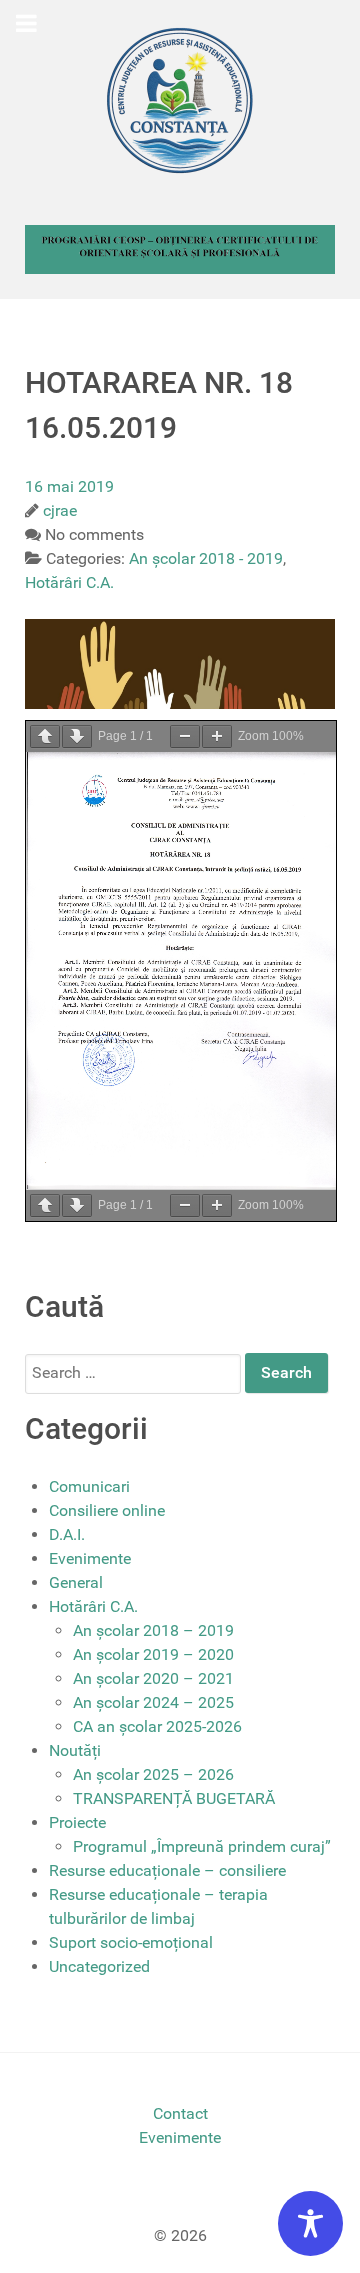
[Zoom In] (217, 736)
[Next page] (77, 736)
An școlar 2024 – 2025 (153, 1702)
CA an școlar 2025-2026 (157, 1726)
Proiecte (77, 1822)
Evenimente (90, 1558)
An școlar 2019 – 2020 (153, 1654)
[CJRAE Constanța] (180, 100)
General (76, 1582)
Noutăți (75, 1750)
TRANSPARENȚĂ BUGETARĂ (174, 1798)
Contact (180, 2113)
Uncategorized (99, 1966)
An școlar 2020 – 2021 (153, 1678)
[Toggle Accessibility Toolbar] (310, 2223)
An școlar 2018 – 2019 (153, 1630)
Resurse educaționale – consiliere (167, 1870)
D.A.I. (67, 1534)
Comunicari (89, 1486)
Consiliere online (107, 1510)
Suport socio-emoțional (131, 1942)
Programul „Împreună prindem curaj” (202, 1846)
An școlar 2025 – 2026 (153, 1774)
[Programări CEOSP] (180, 248)
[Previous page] (45, 736)
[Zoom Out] (185, 736)
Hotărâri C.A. (93, 1606)
